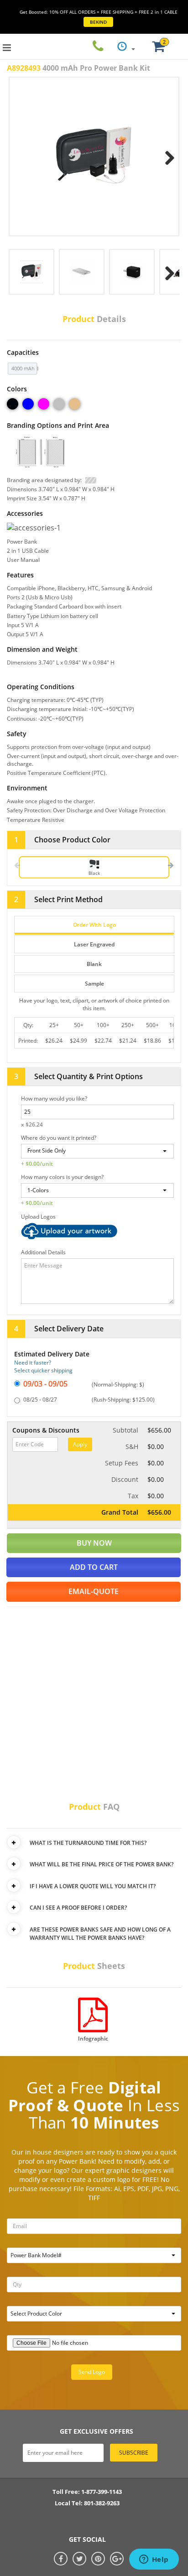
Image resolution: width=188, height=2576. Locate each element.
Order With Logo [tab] (94, 925)
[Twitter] (79, 2559)
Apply (80, 1444)
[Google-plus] (117, 2559)
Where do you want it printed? (59, 1138)
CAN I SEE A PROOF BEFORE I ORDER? (78, 1908)
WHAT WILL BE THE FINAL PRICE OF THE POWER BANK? (102, 1864)
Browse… (97, 1231)
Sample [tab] (94, 984)
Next (166, 156)
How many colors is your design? (62, 1177)
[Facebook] (61, 2559)
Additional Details (43, 1252)
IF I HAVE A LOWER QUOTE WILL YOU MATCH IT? (93, 1886)
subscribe (134, 2453)
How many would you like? (54, 1098)
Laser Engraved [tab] (94, 944)
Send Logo (92, 2372)
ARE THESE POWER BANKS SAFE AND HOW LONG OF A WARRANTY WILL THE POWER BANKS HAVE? (100, 1934)
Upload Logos (38, 1217)
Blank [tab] (94, 964)
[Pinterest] (98, 2559)
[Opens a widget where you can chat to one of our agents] (154, 2560)
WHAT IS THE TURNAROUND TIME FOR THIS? (88, 1843)
